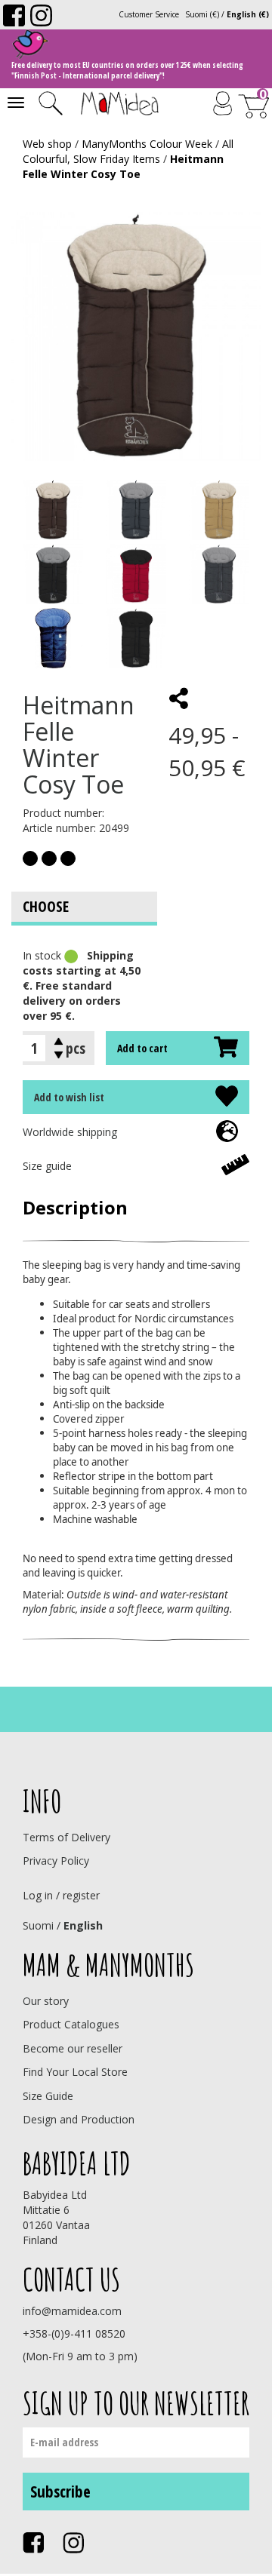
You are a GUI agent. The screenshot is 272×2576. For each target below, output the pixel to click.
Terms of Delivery (66, 1837)
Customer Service (149, 14)
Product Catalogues (71, 2024)
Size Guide (48, 2096)
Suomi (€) (202, 14)
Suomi (38, 1925)
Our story (46, 2001)
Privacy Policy (56, 1861)
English (83, 1925)
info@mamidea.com (72, 2311)
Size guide (47, 1166)
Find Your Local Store (75, 2072)
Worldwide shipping (70, 1132)
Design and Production (79, 2119)
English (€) (248, 14)
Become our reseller (73, 2048)
